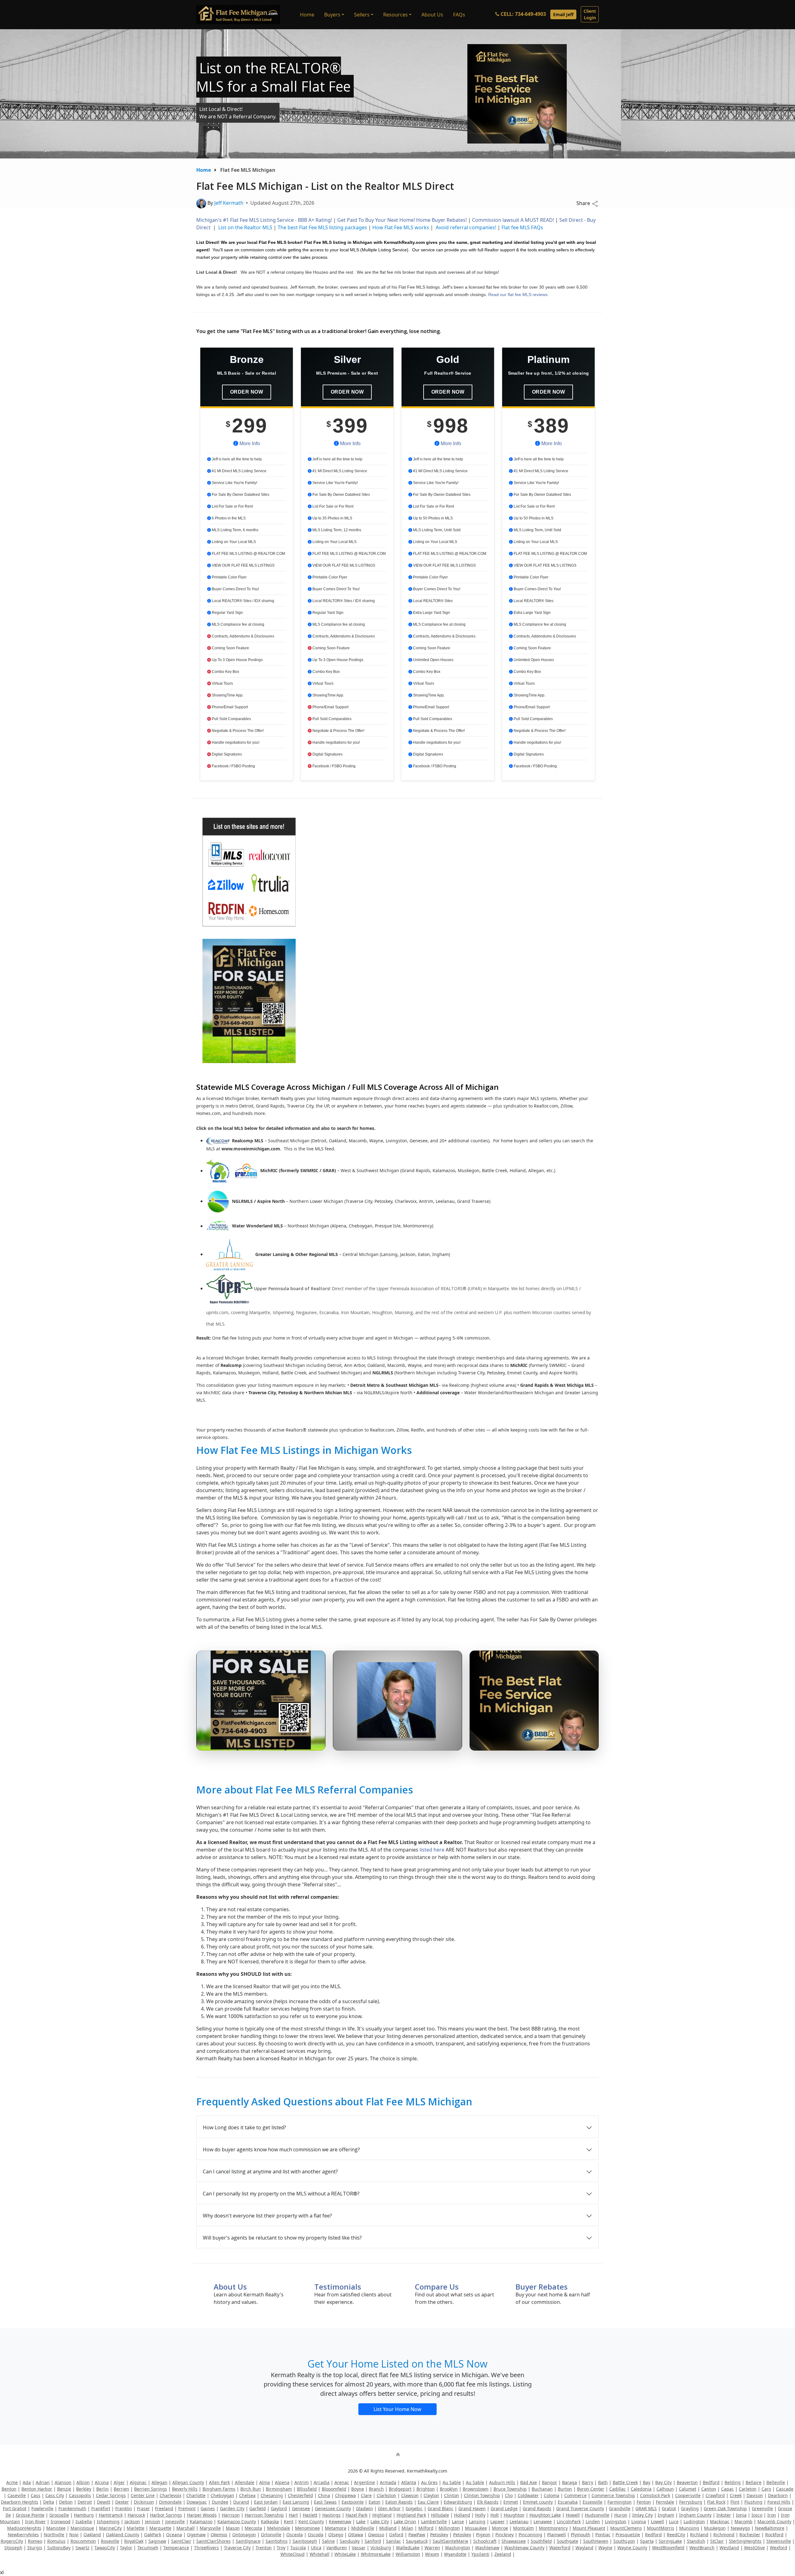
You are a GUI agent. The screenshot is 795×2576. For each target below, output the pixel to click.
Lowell (657, 2521)
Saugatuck (417, 2541)
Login (590, 14)
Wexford (779, 2548)
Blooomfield (334, 2489)
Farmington (620, 2502)
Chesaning (272, 2495)
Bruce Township (510, 2489)
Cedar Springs (111, 2495)
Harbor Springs (166, 2515)
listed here (432, 1850)
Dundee (220, 2502)
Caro (766, 2489)
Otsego (336, 2535)
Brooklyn (449, 2489)
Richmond (724, 2535)
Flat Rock (716, 2502)
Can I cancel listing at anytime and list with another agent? (270, 2172)
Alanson (63, 2482)
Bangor (550, 2482)
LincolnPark (569, 2521)
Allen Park (219, 2482)
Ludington (694, 2521)
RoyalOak (134, 2541)
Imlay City (643, 2515)
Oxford (396, 2535)
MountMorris (661, 2528)
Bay (647, 2482)
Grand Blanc (441, 2508)
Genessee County (333, 2508)
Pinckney (504, 2535)
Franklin (124, 2508)
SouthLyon (624, 2541)
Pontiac (603, 2535)
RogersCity (12, 2541)
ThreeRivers (207, 2548)
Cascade (785, 2489)
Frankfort (101, 2508)
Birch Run (251, 2489)
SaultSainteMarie (450, 2541)
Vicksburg (381, 2548)
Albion (83, 2482)
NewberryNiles (23, 2535)
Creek (736, 2495)
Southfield (541, 2541)
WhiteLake (345, 2554)
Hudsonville (597, 2515)
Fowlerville (42, 2508)
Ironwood (61, 2521)
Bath (603, 2482)
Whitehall (320, 2554)
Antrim (302, 2482)
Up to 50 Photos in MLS (432, 518)
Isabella (84, 2521)
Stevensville (779, 2541)
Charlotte (196, 2495)
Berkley (84, 2489)
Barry (588, 2482)
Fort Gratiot (15, 2508)
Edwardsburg (458, 2502)
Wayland (584, 2548)
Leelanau (519, 2521)
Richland (699, 2535)
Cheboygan (222, 2495)
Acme (12, 2482)
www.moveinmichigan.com (251, 1149)
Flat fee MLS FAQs (522, 227)
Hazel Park (357, 2515)
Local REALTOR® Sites (432, 601)
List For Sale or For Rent (232, 506)
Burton (565, 2489)
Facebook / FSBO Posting (233, 766)
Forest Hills (779, 2502)
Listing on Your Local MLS (233, 542)
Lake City (380, 2521)
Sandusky (350, 2541)
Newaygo (740, 2528)
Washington (458, 2548)
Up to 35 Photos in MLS (332, 518)
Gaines (208, 2508)
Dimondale (170, 2502)
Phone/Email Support (229, 707)
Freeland (164, 2508)
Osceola (295, 2535)
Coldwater (528, 2495)
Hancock (136, 2515)
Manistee (56, 2528)
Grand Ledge (504, 2508)
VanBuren (337, 2548)
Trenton (264, 2548)
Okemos (219, 2535)
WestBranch (702, 2548)
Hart (293, 2515)
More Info (249, 443)
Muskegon (715, 2528)
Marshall (186, 2528)
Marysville (210, 2528)
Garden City (232, 2508)
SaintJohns (277, 2541)
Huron (621, 2515)
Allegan (159, 2482)
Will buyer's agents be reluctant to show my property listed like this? (282, 2238)
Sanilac (393, 2541)
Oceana (174, 2535)
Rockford (774, 2535)
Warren (432, 2548)
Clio (509, 2495)
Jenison (153, 2521)
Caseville (17, 2495)
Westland (729, 2548)
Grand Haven (472, 2508)
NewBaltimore (770, 2528)
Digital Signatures (226, 754)
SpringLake (670, 2541)
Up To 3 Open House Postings (237, 660)
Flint (735, 2502)
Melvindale (279, 2528)
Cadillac (618, 2489)
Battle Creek (625, 2482)
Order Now (247, 392)
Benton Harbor (37, 2489)
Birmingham (279, 2489)
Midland (388, 2528)
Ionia (741, 2515)
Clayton (431, 2495)
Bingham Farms (219, 2489)
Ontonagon (244, 2535)
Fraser (143, 2508)
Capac (727, 2489)
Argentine (364, 2482)
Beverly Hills (185, 2489)
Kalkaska (270, 2521)
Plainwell (556, 2535)
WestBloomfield (668, 2548)
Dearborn (778, 2495)
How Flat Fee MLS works (401, 227)
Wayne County (632, 2548)
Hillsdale (440, 2515)
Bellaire (754, 2482)
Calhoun (665, 2489)
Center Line (143, 2495)
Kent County (311, 2521)
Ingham (666, 2515)
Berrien (121, 2489)
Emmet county (538, 2502)
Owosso (376, 2535)
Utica (316, 2548)
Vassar (359, 2548)
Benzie (64, 2489)
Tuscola (298, 2548)
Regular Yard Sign (227, 613)
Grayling (690, 2508)
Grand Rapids (537, 2508)
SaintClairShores (214, 2541)
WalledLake (408, 2548)
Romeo (35, 2541)
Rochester (750, 2535)
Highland (382, 2515)
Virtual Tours (222, 683)
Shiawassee (514, 2541)
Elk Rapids (488, 2502)
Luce (674, 2521)
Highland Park (411, 2515)
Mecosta (253, 2528)
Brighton (426, 2489)
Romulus (56, 2541)
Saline (328, 2541)
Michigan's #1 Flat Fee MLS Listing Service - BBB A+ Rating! (265, 220)
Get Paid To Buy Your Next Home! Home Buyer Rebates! (402, 220)
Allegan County (188, 2482)
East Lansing (296, 2502)
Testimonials (338, 2287)
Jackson (132, 2521)
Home (307, 15)
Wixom (432, 2554)
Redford (653, 2535)
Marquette (160, 2528)
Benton (9, 2489)
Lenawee (543, 2521)
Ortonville (271, 2535)
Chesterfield (300, 2495)
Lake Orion (405, 2521)
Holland (462, 2515)
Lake (361, 2521)
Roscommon (83, 2541)
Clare (366, 2495)
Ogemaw (196, 2535)
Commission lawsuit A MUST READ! (513, 220)
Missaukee (476, 2528)
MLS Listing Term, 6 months (235, 530)
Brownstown (476, 2489)
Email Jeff (563, 14)
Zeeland (503, 2554)
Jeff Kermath (229, 203)
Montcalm (523, 2528)
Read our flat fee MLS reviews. (518, 295)
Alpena (282, 2482)
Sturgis (35, 2548)
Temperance (176, 2548)
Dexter (122, 2502)
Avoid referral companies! (465, 227)
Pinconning (530, 2535)
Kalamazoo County (237, 2521)
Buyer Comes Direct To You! (235, 589)
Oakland (92, 2535)
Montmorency (553, 2528)
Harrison (231, 2515)
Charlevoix (170, 2495)
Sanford (373, 2541)
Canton (709, 2489)
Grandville (620, 2508)
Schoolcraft (485, 2541)
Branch (376, 2489)
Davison (755, 2495)
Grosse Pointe (30, 2515)
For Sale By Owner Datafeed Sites (240, 495)
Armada (388, 2482)
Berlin (102, 2489)
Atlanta (409, 2482)
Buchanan (542, 2489)
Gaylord (279, 2508)
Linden (593, 2521)
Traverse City (237, 2548)
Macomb (743, 2521)
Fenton (644, 2502)
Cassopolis (80, 2495)
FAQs (459, 15)
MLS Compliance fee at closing (238, 624)
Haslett (310, 2515)
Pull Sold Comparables (231, 719)
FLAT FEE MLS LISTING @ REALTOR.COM (248, 554)
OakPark (153, 2535)
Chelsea (247, 2495)
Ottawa (356, 2535)
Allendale (245, 2482)
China (324, 2495)
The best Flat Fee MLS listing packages (322, 227)
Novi (74, 2535)
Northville (54, 2535)
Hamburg (84, 2515)
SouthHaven (596, 2541)
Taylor (126, 2548)
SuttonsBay (59, 2548)
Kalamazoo (201, 2521)
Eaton (375, 2502)
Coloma (552, 2495)
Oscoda (316, 2535)
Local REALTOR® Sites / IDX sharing (243, 601)
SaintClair (181, 2541)
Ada (27, 2482)
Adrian (43, 2482)
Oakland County (123, 2535)
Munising (689, 2528)
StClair (717, 2541)
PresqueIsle (628, 2535)
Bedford (711, 2482)
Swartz (82, 2548)
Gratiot (669, 2508)
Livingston (616, 2521)
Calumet (688, 2489)
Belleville (776, 2482)
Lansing (477, 2521)
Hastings (332, 2515)
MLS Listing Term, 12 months (336, 530)
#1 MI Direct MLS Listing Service (239, 471)
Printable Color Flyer (229, 577)
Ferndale (665, 2502)
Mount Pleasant (589, 2528)
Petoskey (439, 2535)
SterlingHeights (745, 2541)
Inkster (724, 2515)
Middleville (363, 2528)
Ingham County (695, 2515)
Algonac (138, 2482)
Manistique (82, 2528)
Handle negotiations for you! (235, 742)
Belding (733, 2482)
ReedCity (676, 2535)
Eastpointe (353, 2502)
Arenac (342, 2482)
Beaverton (687, 2482)
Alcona (102, 2482)
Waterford (560, 2548)
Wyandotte (455, 2554)
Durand (241, 2502)
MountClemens (626, 2528)
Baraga (570, 2482)
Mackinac (720, 2521)
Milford (426, 2528)
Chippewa (345, 2495)
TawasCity (105, 2548)
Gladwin (364, 2508)
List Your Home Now (397, 2409)
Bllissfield (307, 2489)
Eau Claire (428, 2502)
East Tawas (325, 2502)
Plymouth (581, 2535)
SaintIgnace (248, 2541)
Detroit (85, 2502)
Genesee (301, 2508)
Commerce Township (613, 2495)
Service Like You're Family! (234, 483)
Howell (573, 2515)
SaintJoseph (305, 2541)
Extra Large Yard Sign (431, 613)
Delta (49, 2502)
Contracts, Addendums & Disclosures (243, 636)
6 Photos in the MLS (228, 518)
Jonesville (175, 2521)
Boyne (358, 2489)
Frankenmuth (72, 2508)
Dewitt (104, 2502)
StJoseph (13, 2548)
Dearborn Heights (20, 2502)
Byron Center (591, 2489)
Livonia (639, 2521)
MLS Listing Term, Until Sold (436, 530)
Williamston (408, 2554)
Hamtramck (111, 2515)
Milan (407, 2528)
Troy (281, 2548)
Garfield (258, 2508)
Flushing (753, 2502)
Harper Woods (202, 2515)
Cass (36, 2495)
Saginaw (157, 2541)
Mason (233, 2528)
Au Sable (452, 2482)
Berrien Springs (151, 2489)
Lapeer (497, 2521)
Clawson (410, 2495)
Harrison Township (264, 2515)
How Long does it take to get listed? (244, 2127)
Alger (119, 2482)
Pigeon (483, 2535)
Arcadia (322, 2482)
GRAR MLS (646, 2508)
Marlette (136, 2528)
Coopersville (688, 2495)
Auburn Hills (502, 2482)
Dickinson (144, 2502)
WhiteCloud (293, 2554)
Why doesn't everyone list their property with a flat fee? (267, 2216)
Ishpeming (108, 2521)
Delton (66, 2502)
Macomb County (774, 2521)
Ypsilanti (480, 2554)
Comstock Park (655, 2495)
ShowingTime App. (227, 695)
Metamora (336, 2528)
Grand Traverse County (580, 2508)
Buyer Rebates (542, 2287)
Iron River (35, 2521)
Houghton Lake (545, 2515)
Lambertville (434, 2521)
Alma (265, 2482)
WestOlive (754, 2548)
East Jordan (266, 2502)
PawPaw (417, 2535)
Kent (289, 2521)
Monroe (500, 2528)
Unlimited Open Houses (433, 660)
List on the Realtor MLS (245, 227)
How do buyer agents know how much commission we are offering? (281, 2149)
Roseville (110, 2541)
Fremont (187, 2508)
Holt (495, 2515)
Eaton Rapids (399, 2502)
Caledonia (641, 2489)
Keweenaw (340, 2521)
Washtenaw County (524, 2548)
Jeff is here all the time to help (236, 459)
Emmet (511, 2502)
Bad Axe (529, 2482)
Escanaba (568, 2502)
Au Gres (429, 2482)
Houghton (514, 2515)
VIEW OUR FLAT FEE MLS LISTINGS (243, 565)
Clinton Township (482, 2495)
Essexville (593, 2502)
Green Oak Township (725, 2508)
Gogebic (414, 2508)
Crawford (715, 2495)
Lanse (458, 2521)
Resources (395, 15)
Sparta (647, 2541)
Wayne (605, 2548)
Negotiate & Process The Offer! (237, 731)
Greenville (762, 2508)
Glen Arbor (389, 2508)
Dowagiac (197, 2502)
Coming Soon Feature (230, 648)
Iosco (757, 2515)
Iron (772, 2515)
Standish (696, 2541)
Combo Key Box (225, 672)
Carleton (748, 2489)
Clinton (452, 2495)
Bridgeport (400, 2489)
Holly (480, 2515)
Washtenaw (487, 2548)
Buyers (332, 15)
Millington (449, 2528)
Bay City (663, 2482)
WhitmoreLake (376, 2554)
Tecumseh (148, 2548)
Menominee (307, 2528)
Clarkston (386, 2495)
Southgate (568, 2541)
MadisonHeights (24, 2528)
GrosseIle (59, 2515)
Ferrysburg (691, 2502)
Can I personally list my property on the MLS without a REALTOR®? (281, 2194)
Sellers (362, 15)
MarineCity (110, 2528)
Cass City (55, 2495)
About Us (432, 15)
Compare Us (437, 2287)
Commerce (575, 2495)
